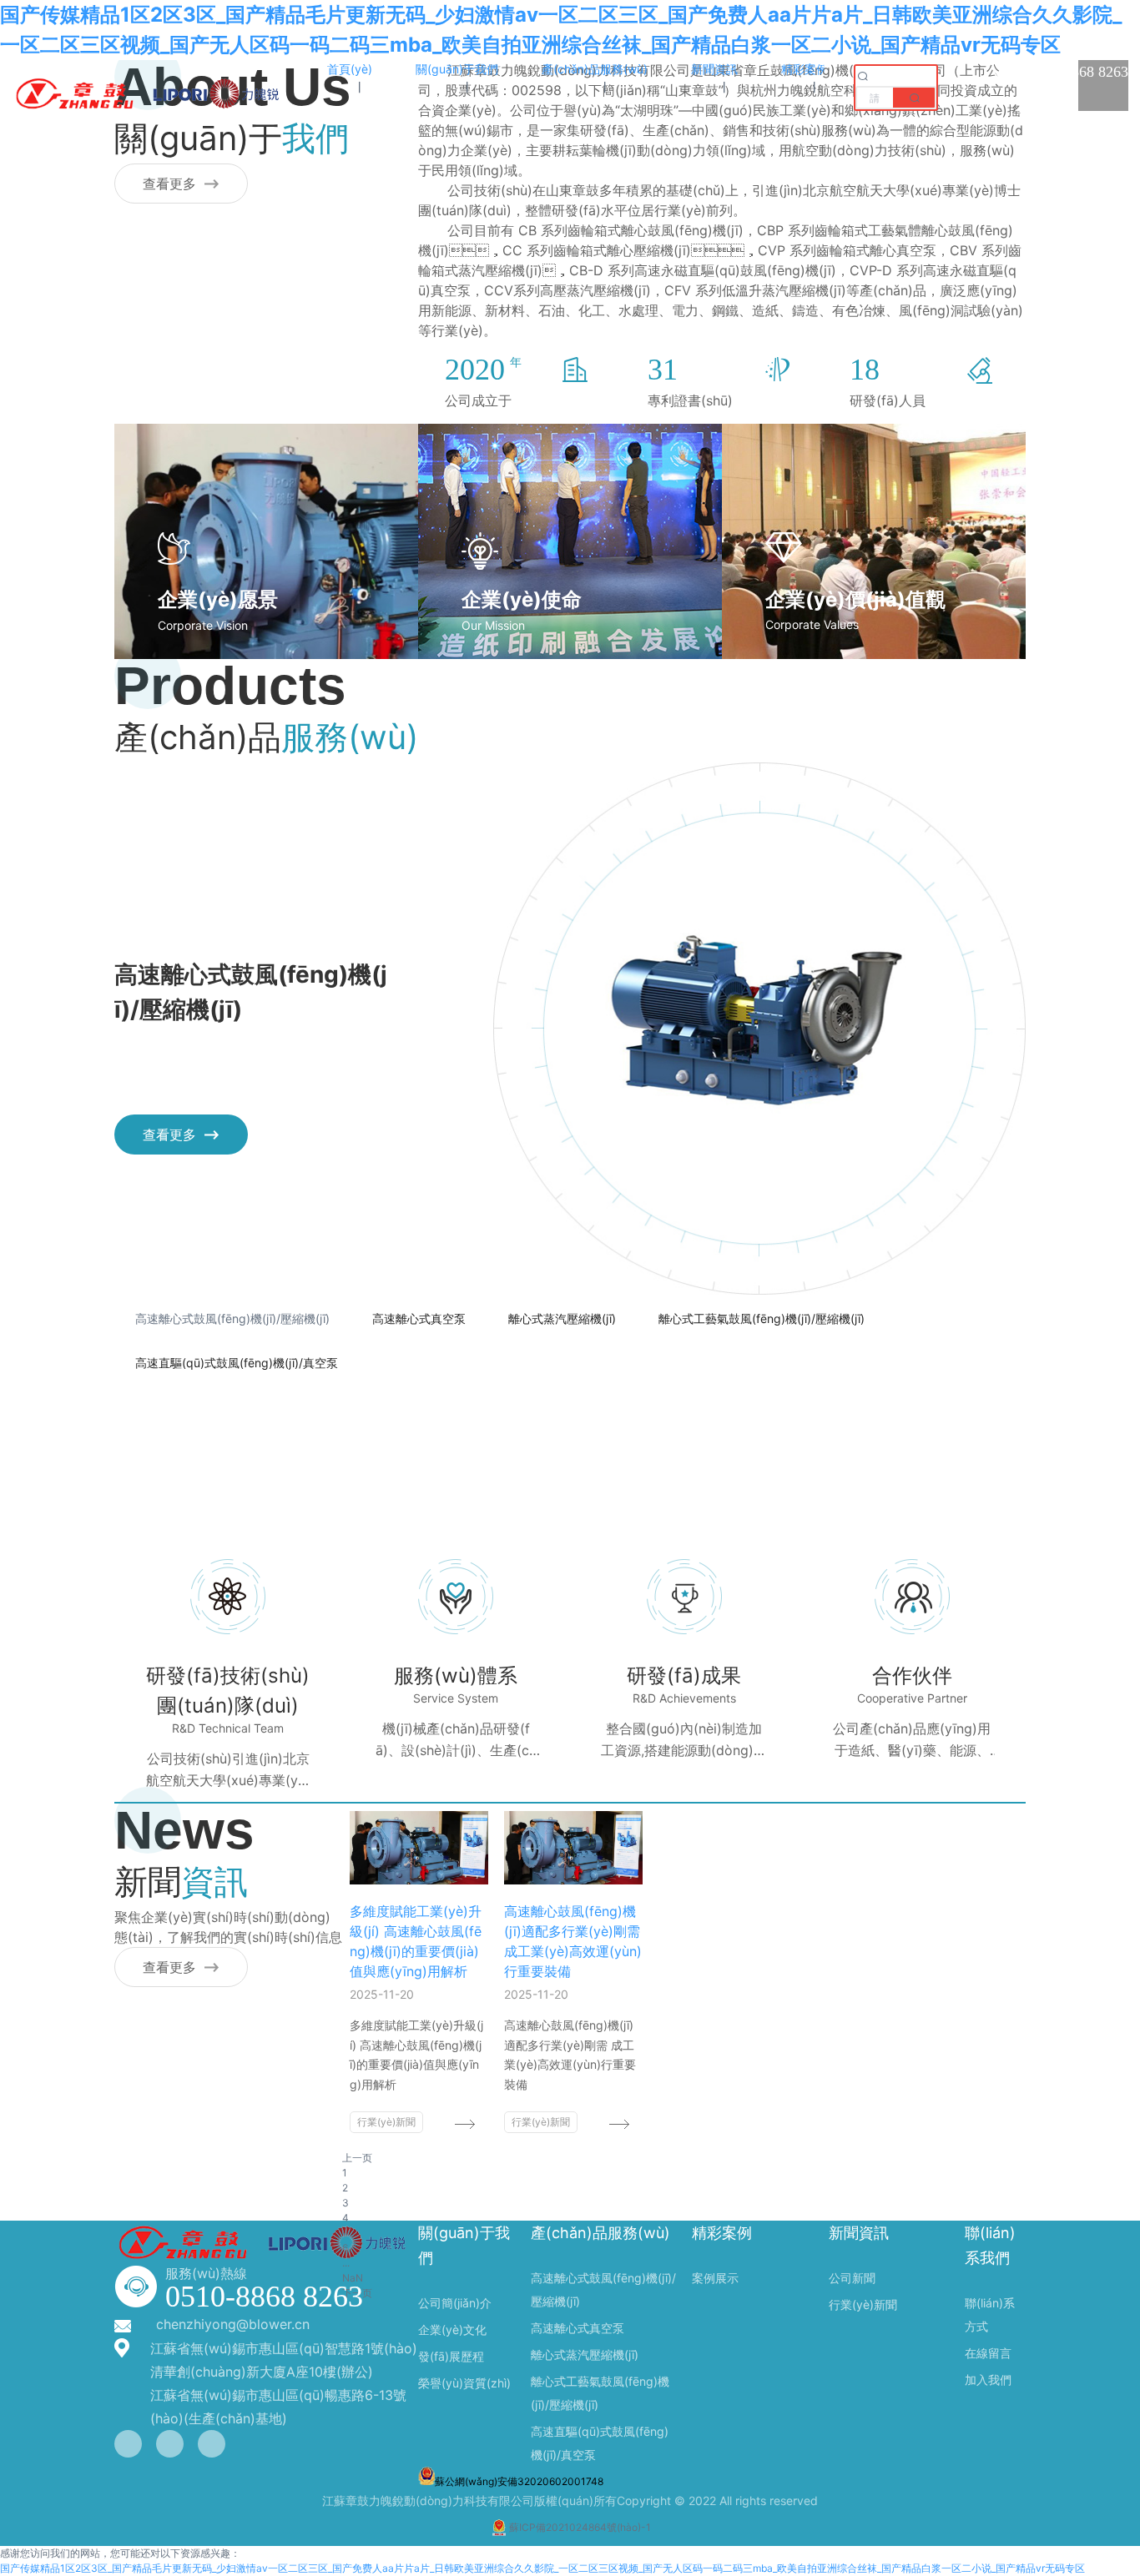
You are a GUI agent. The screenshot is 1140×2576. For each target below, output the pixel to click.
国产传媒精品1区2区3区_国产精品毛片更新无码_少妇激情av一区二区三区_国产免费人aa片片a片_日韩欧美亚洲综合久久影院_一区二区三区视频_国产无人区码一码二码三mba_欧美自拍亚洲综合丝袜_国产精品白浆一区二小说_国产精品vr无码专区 (542, 2568)
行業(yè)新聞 (386, 2122)
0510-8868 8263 (264, 2297)
